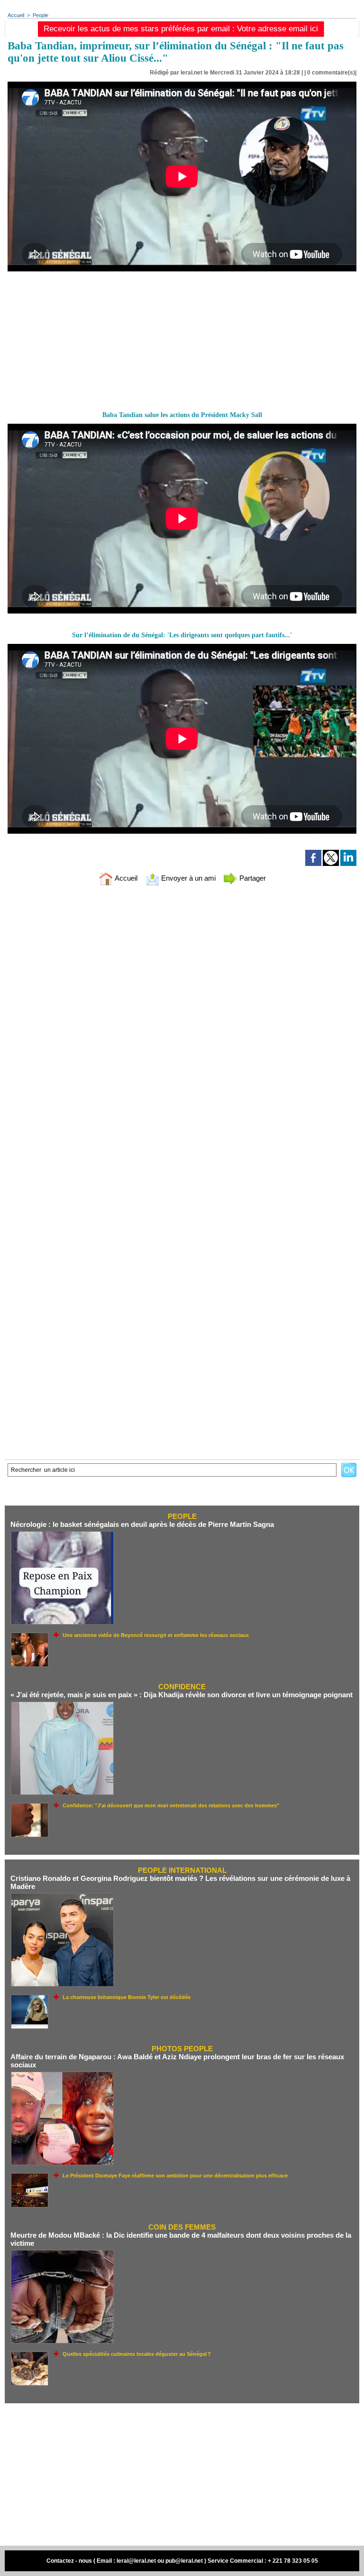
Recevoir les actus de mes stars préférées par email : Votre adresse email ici (181, 29)
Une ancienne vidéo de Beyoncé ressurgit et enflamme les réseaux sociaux (156, 1635)
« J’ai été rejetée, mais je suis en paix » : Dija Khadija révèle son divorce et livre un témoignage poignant (182, 1695)
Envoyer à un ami (187, 878)
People (41, 15)
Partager (252, 878)
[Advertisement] (79, 341)
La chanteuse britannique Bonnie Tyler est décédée (127, 1997)
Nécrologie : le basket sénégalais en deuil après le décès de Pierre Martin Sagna (142, 1524)
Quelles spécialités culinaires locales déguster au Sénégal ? (137, 2354)
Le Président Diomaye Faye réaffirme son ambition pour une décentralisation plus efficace (175, 2176)
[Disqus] (182, 1017)
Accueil (16, 15)
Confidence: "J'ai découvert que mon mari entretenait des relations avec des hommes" (171, 1805)
